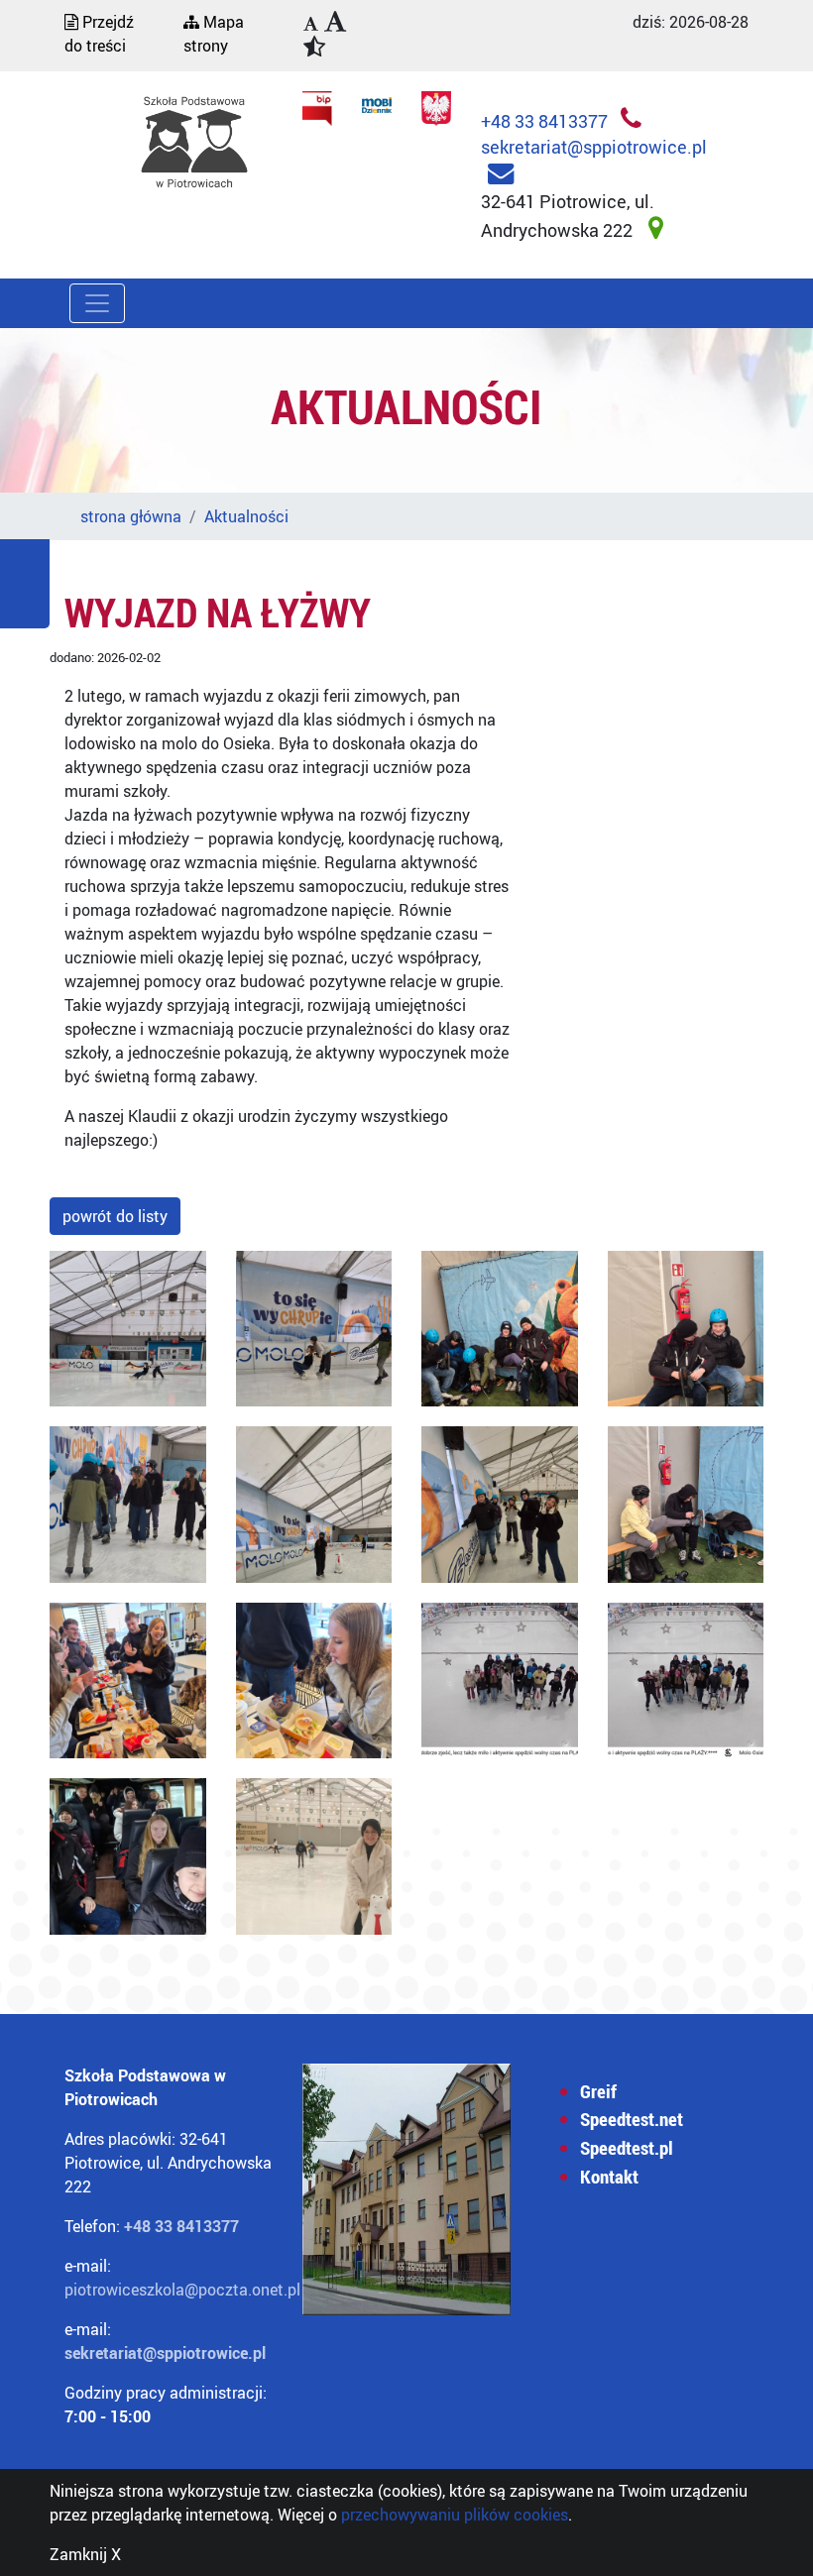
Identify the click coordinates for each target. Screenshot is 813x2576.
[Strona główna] (194, 142)
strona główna (131, 516)
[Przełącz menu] (97, 303)
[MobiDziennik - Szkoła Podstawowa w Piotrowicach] (377, 103)
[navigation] (311, 25)
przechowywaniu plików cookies (455, 2515)
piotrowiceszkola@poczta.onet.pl (182, 2290)
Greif (598, 2091)
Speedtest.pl (627, 2148)
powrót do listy (115, 1216)
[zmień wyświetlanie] (330, 36)
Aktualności (246, 516)
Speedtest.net (632, 2119)
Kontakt (609, 2177)
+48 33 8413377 (546, 121)
